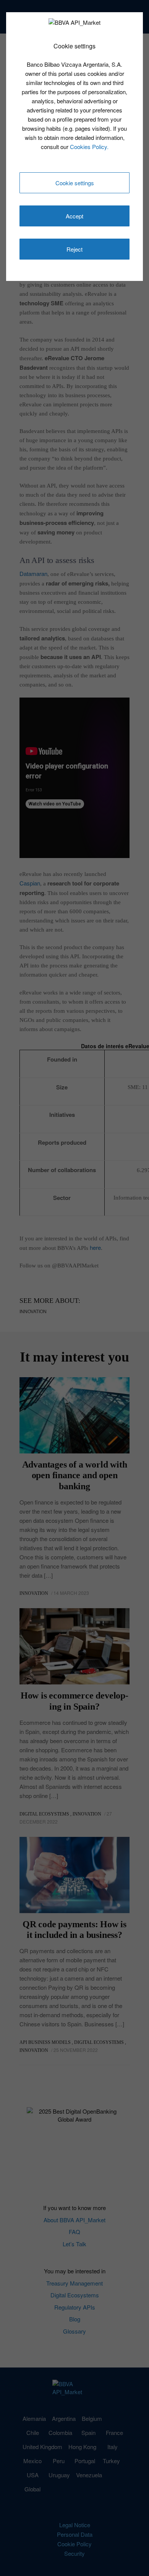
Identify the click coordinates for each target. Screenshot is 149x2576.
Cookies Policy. (89, 147)
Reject (74, 249)
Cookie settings (75, 183)
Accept (74, 216)
